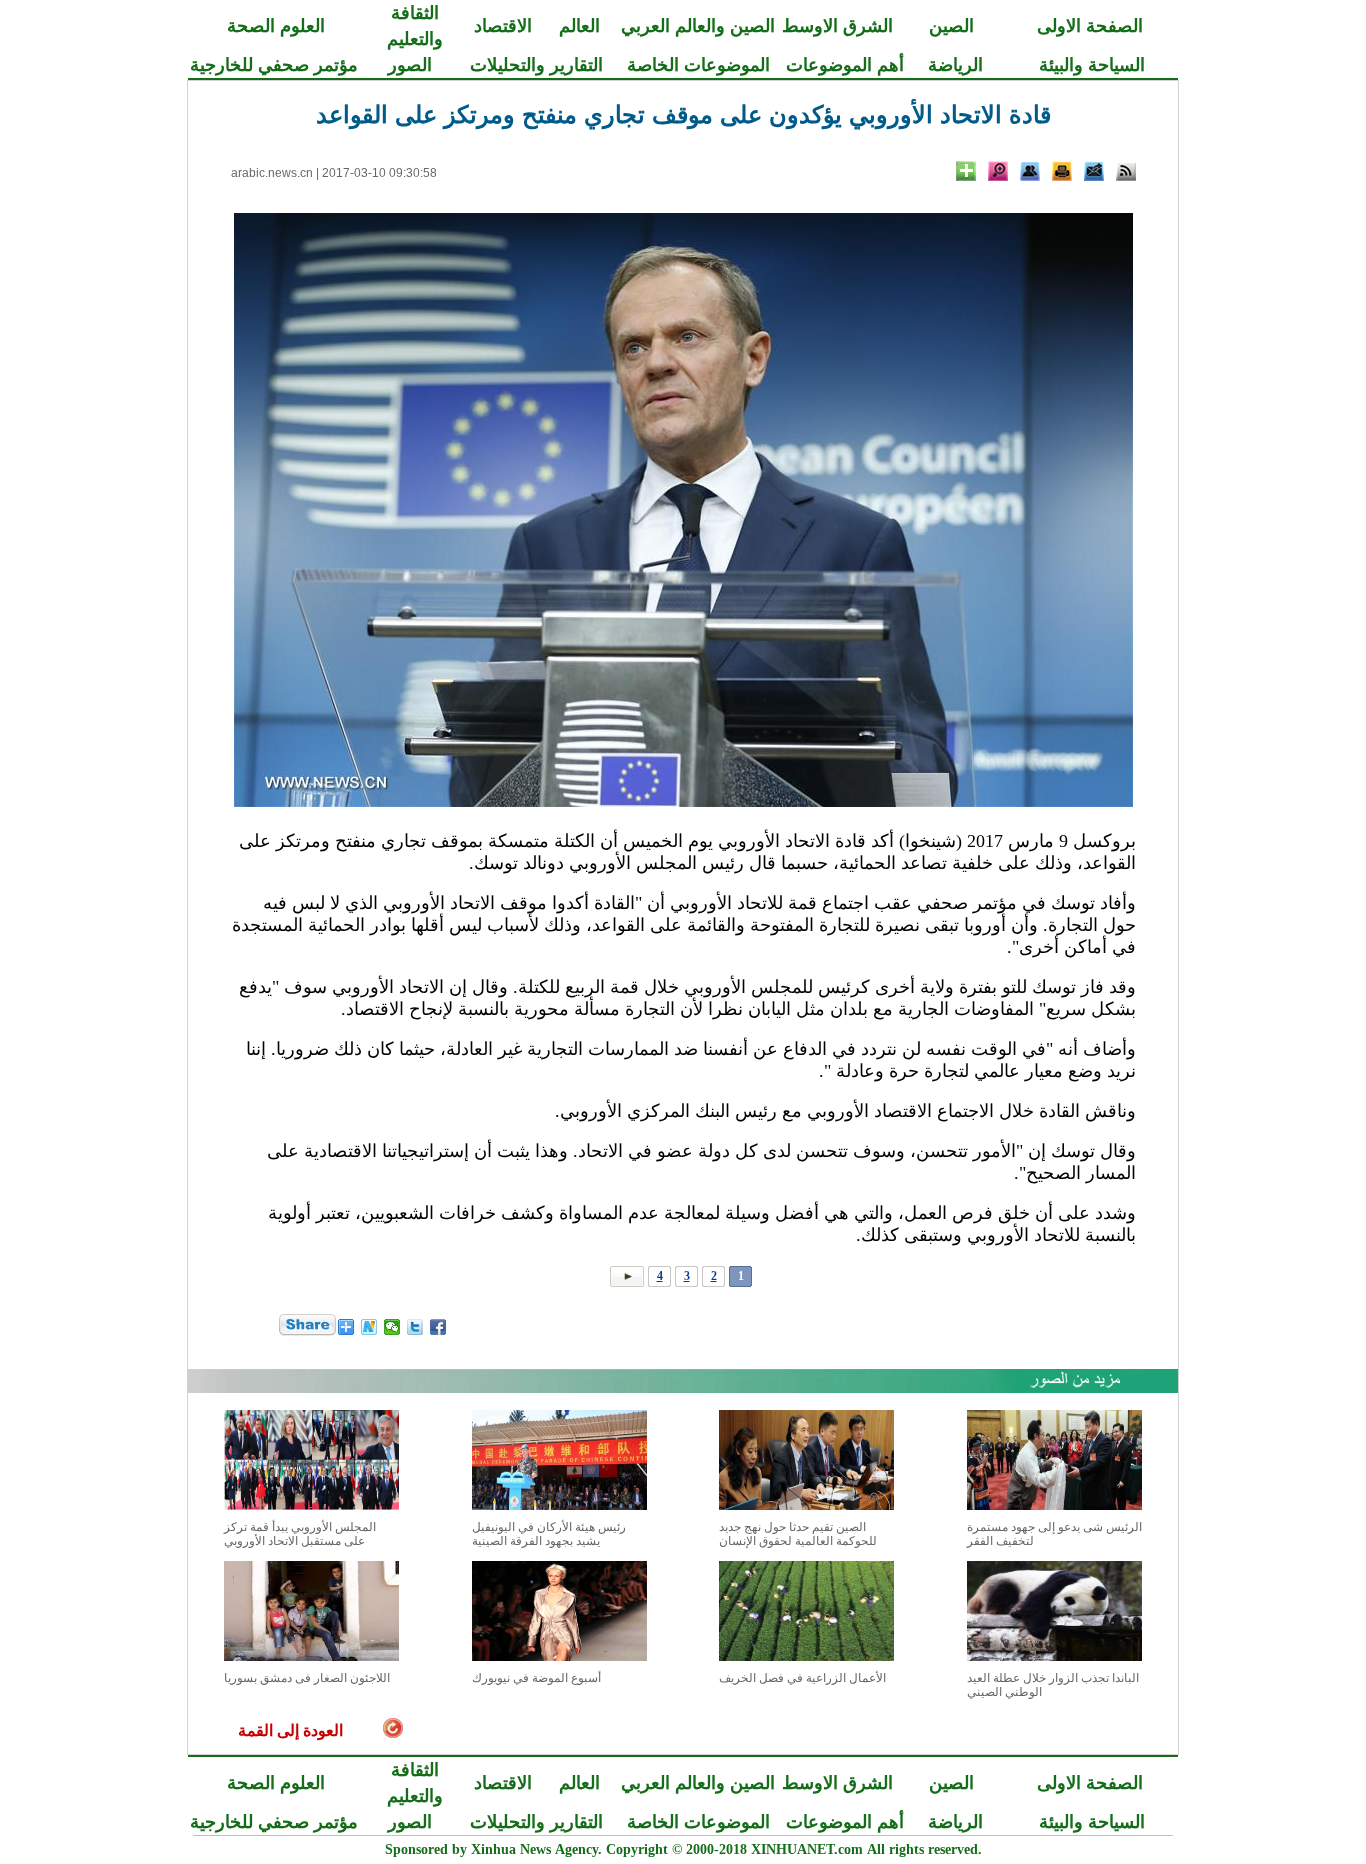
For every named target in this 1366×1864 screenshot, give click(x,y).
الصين (951, 26)
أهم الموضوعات (845, 65)
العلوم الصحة (276, 26)
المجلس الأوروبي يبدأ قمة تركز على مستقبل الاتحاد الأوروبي (300, 1534)
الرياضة (955, 65)
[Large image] (998, 171)
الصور (410, 65)
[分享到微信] (392, 1327)
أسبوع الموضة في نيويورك (536, 1678)
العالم (579, 26)
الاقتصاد (503, 26)
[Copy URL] (1030, 171)
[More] (966, 171)
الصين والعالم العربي (698, 26)
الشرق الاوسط (837, 26)
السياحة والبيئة (1092, 65)
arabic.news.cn (272, 173)
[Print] (1062, 171)
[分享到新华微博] (369, 1327)
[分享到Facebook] (438, 1327)
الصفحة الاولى (1090, 26)
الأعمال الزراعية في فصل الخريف (802, 1678)
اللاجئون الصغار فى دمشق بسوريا (307, 1678)
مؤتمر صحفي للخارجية (274, 65)
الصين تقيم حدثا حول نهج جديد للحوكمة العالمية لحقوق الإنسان (798, 1534)
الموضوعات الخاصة (698, 65)
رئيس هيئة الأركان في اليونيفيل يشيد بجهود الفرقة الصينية (549, 1534)
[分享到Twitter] (415, 1327)
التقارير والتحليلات (536, 65)
